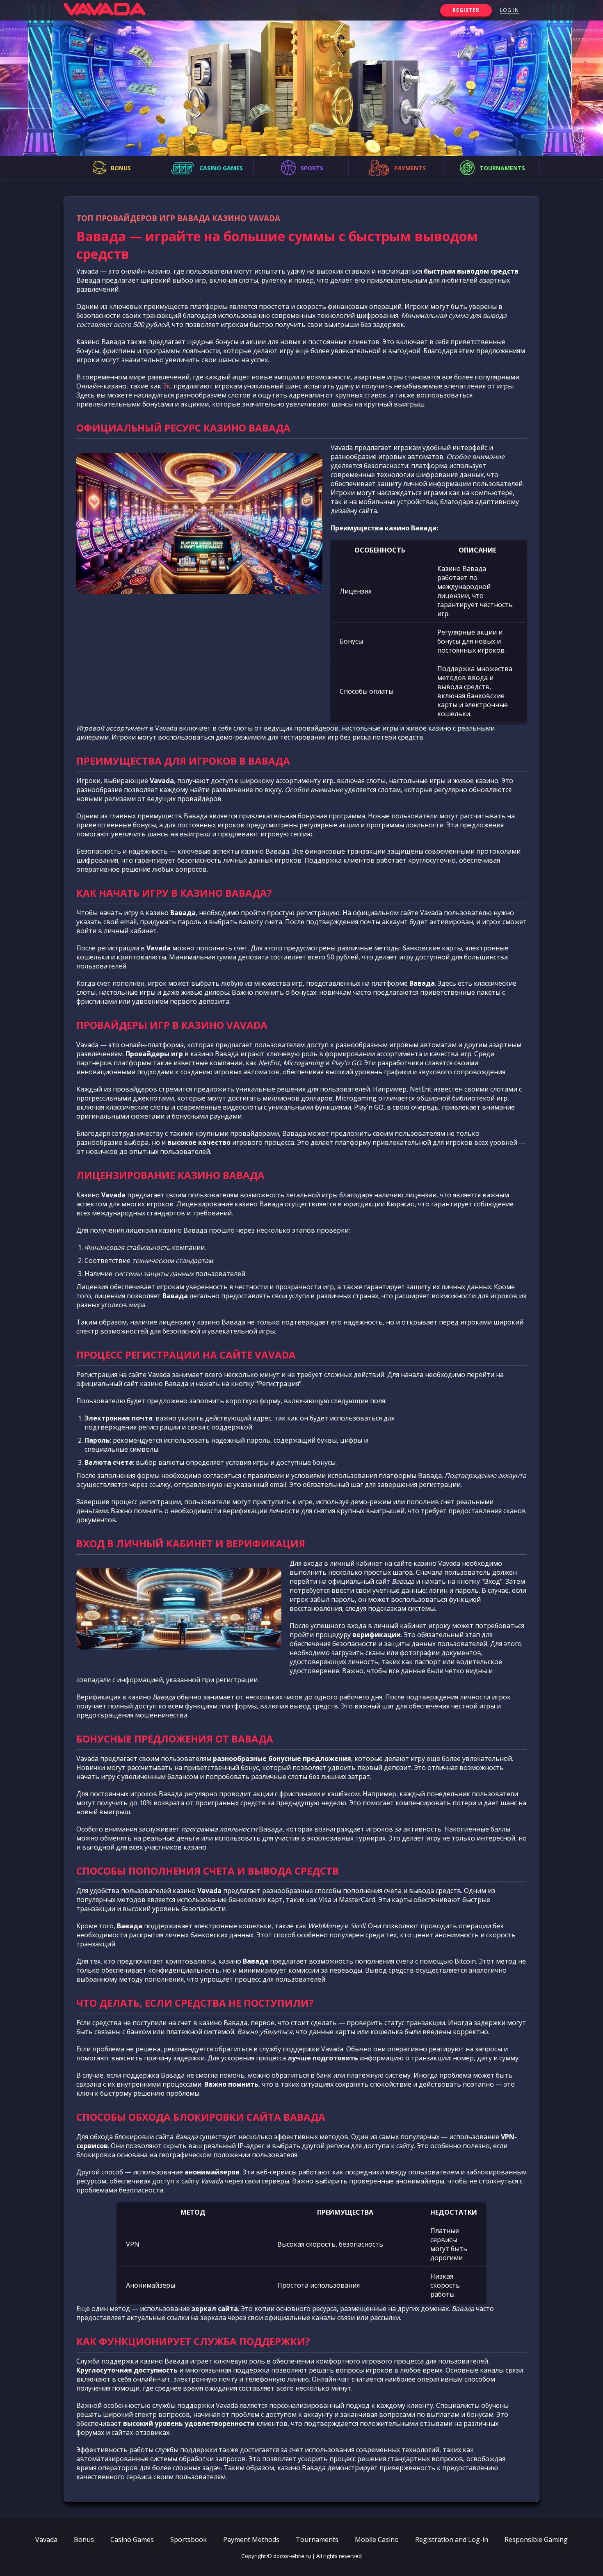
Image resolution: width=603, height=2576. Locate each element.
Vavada (46, 2539)
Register (466, 10)
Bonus (84, 2539)
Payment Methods (251, 2539)
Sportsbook (188, 2539)
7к (167, 386)
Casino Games (132, 2539)
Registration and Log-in (452, 2539)
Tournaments (317, 2539)
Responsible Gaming (536, 2539)
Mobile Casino (377, 2539)
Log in (509, 10)
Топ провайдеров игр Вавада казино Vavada (178, 218)
